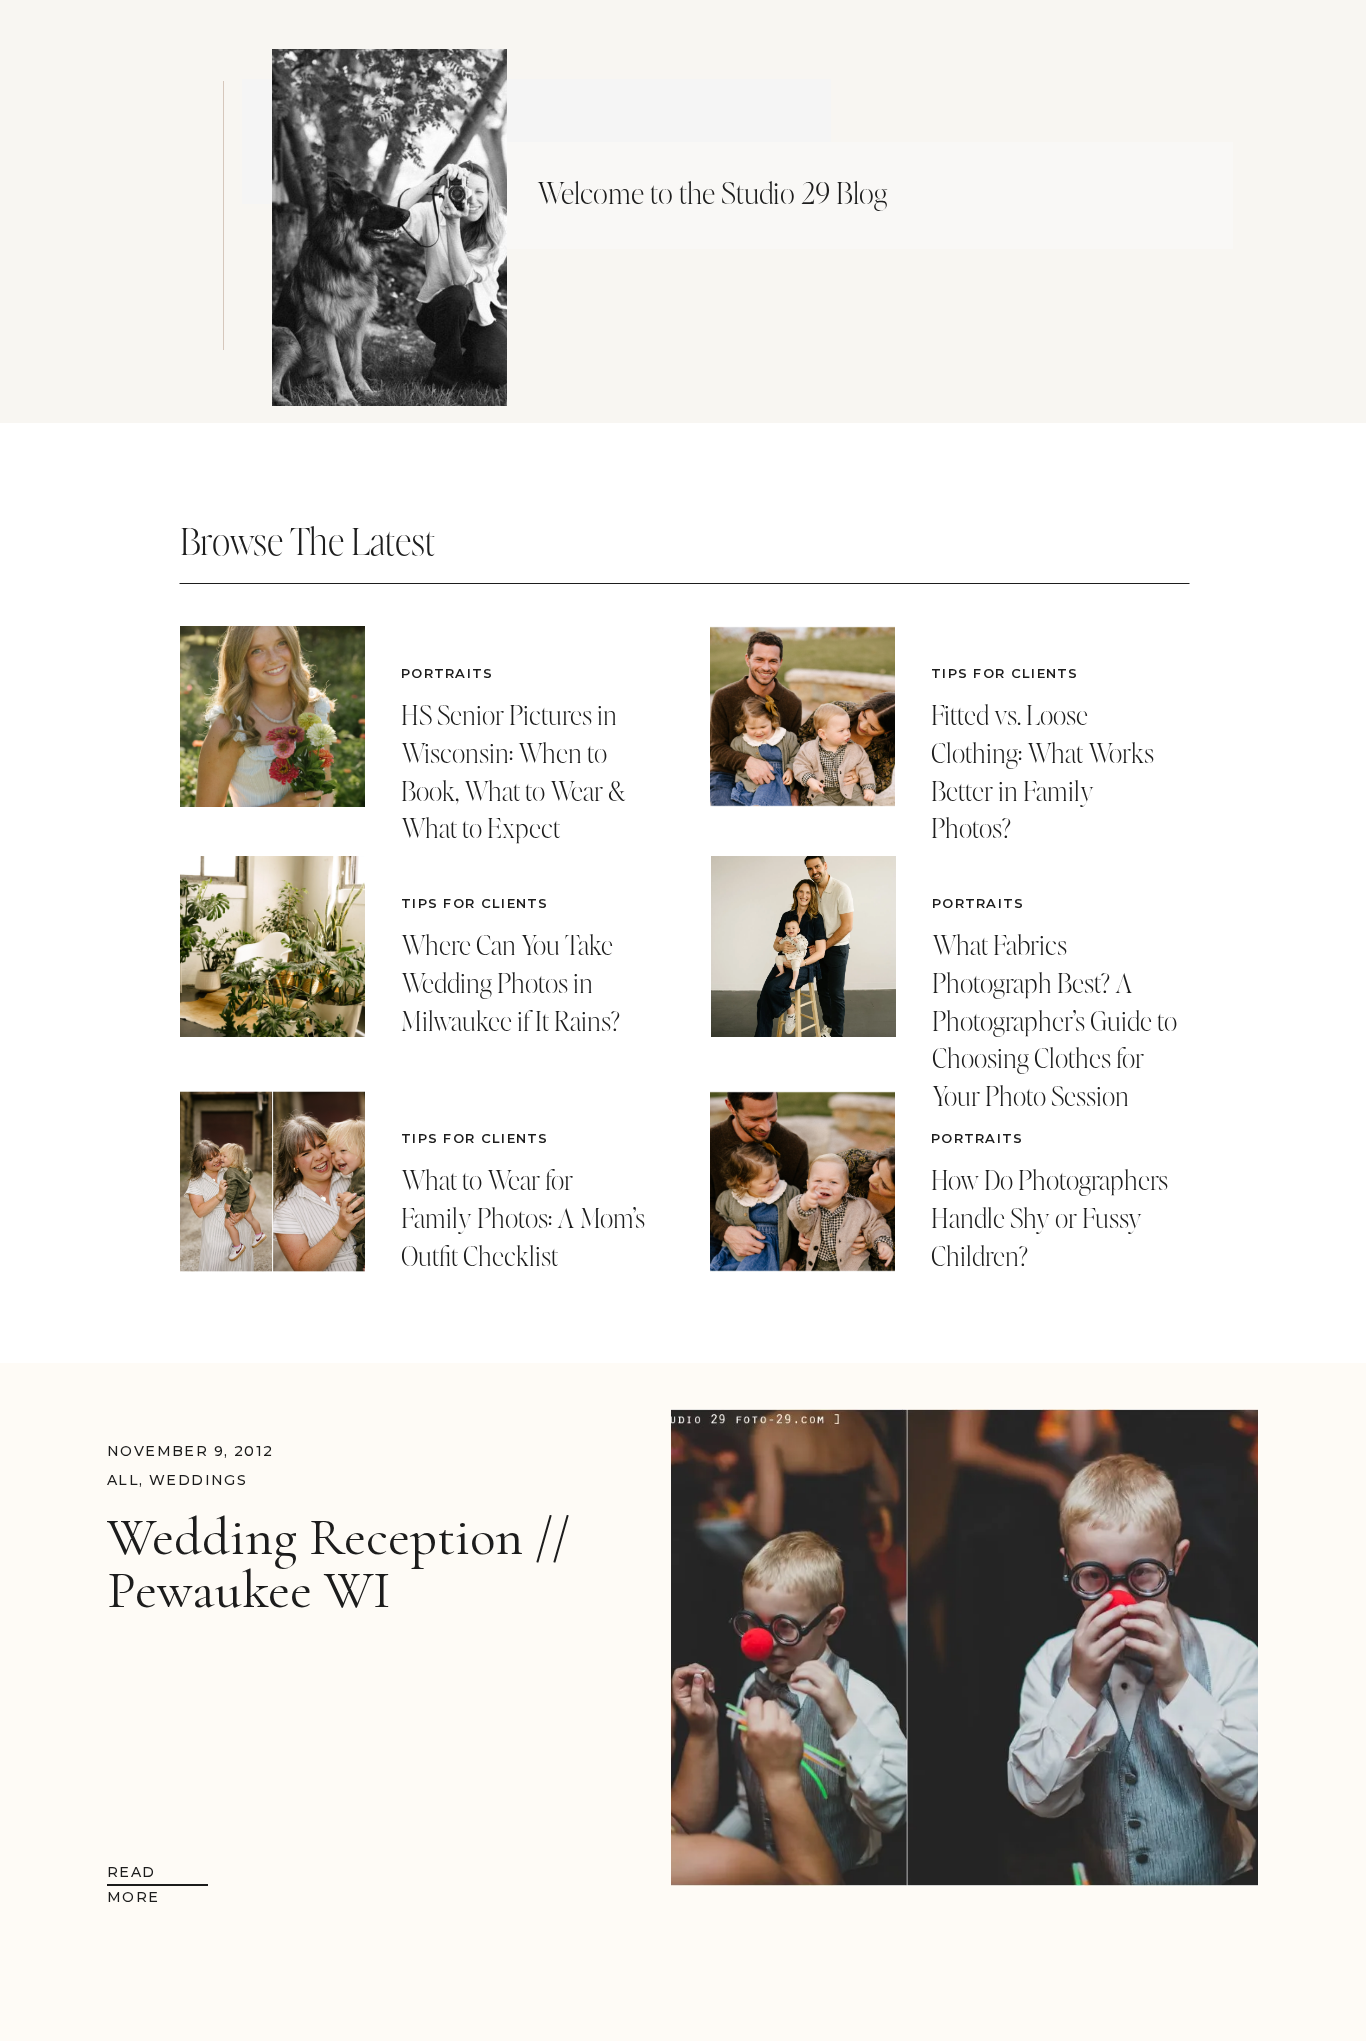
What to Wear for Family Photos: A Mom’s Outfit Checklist (523, 1218)
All (123, 1480)
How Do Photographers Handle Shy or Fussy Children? (1049, 1218)
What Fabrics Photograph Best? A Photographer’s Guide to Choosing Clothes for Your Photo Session (1054, 1020)
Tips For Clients (475, 903)
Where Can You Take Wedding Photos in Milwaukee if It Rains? (510, 983)
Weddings (198, 1480)
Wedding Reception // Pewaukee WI (338, 1563)
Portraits (447, 673)
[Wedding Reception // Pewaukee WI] (964, 1647)
